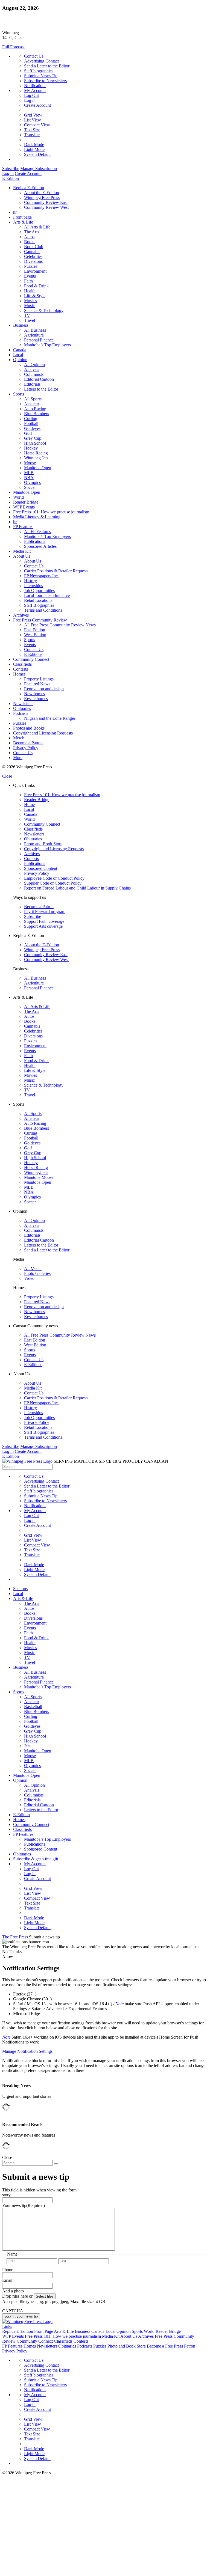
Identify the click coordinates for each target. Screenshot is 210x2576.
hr (15, 212)
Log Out (31, 95)
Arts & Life (23, 222)
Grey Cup (33, 438)
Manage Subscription (39, 169)
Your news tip (24, 2205)
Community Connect (31, 659)
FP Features (23, 527)
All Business (35, 330)
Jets (27, 1746)
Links (7, 2326)
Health (30, 291)
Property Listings (39, 679)
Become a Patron (28, 743)
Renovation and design (44, 689)
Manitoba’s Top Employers (47, 345)
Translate (32, 135)
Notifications (35, 86)
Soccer (30, 487)
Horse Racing (36, 453)
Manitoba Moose (39, 1177)
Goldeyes (32, 428)
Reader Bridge (26, 502)
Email (7, 2280)
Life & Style (35, 296)
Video (29, 1278)
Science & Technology (44, 310)
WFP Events (24, 507)
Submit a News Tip (41, 76)
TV (27, 315)
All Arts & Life (37, 227)
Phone (8, 2270)
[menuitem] (110, 198)
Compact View (37, 125)
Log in (30, 100)
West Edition (35, 635)
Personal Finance (39, 340)
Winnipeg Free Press (42, 197)
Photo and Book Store (43, 844)
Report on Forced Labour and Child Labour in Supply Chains (77, 888)
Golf (28, 433)
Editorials (32, 384)
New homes (34, 694)
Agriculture (34, 335)
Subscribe (11, 169)
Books (30, 242)
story (6, 2195)
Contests (21, 669)
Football (31, 423)
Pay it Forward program (45, 911)
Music (29, 306)
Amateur (32, 404)
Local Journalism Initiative (47, 595)
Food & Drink (36, 286)
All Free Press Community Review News (60, 625)
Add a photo (13, 2291)
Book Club (34, 247)
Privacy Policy (26, 748)
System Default (37, 154)
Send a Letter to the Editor (47, 66)
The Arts (32, 232)
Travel (30, 320)
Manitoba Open (38, 468)
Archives (21, 615)
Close (7, 776)
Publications (35, 541)
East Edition (35, 630)
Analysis (32, 369)
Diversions (33, 261)
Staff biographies (39, 71)
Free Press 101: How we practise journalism (51, 512)
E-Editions (33, 654)
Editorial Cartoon (39, 379)
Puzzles (31, 266)
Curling (31, 419)
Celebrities (33, 256)
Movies (30, 301)
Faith (28, 281)
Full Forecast (13, 47)
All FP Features (37, 532)
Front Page (44, 2331)
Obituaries (22, 708)
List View (33, 120)
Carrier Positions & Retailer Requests (56, 571)
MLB (29, 473)
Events (30, 276)
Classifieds (22, 664)
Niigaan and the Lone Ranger (50, 718)
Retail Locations (38, 600)
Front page (22, 217)
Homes (19, 674)
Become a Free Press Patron (171, 2346)
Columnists (34, 374)
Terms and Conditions (43, 610)
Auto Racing (35, 409)
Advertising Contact (41, 61)
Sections (20, 1589)
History (30, 581)
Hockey (31, 448)
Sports (19, 394)
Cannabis (32, 252)
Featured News (37, 684)
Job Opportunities (39, 591)
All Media (33, 1268)
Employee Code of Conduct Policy (54, 878)
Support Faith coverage (44, 921)
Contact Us (34, 56)
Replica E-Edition (29, 188)
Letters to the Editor (41, 389)
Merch (19, 738)
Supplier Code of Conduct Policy (53, 883)
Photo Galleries (37, 1273)
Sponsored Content (41, 868)
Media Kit (22, 551)
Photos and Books (29, 728)
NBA (29, 478)
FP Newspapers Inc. (41, 576)
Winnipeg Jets (36, 458)
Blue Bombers (37, 414)
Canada (20, 350)
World (18, 497)
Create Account (37, 105)
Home (29, 804)
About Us (22, 556)
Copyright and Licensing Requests (43, 733)
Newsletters (23, 704)
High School (35, 443)
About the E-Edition (42, 193)
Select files (45, 2296)
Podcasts (21, 713)
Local (18, 355)
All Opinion (34, 365)
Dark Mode (34, 145)
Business (21, 325)
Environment (35, 271)
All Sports (33, 399)
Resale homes (36, 699)
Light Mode (34, 149)
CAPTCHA (13, 2311)
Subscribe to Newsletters (45, 81)
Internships (33, 586)
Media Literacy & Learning (37, 517)
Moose (30, 463)
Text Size (32, 130)
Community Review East (46, 202)
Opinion (20, 360)
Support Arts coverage (43, 926)
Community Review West (46, 207)
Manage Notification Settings (27, 2051)
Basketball (33, 1707)
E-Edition (11, 178)
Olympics (32, 482)
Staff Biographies (39, 605)
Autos (29, 237)
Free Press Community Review (40, 620)
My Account (35, 90)
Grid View (33, 115)
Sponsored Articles (40, 546)
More (18, 758)
